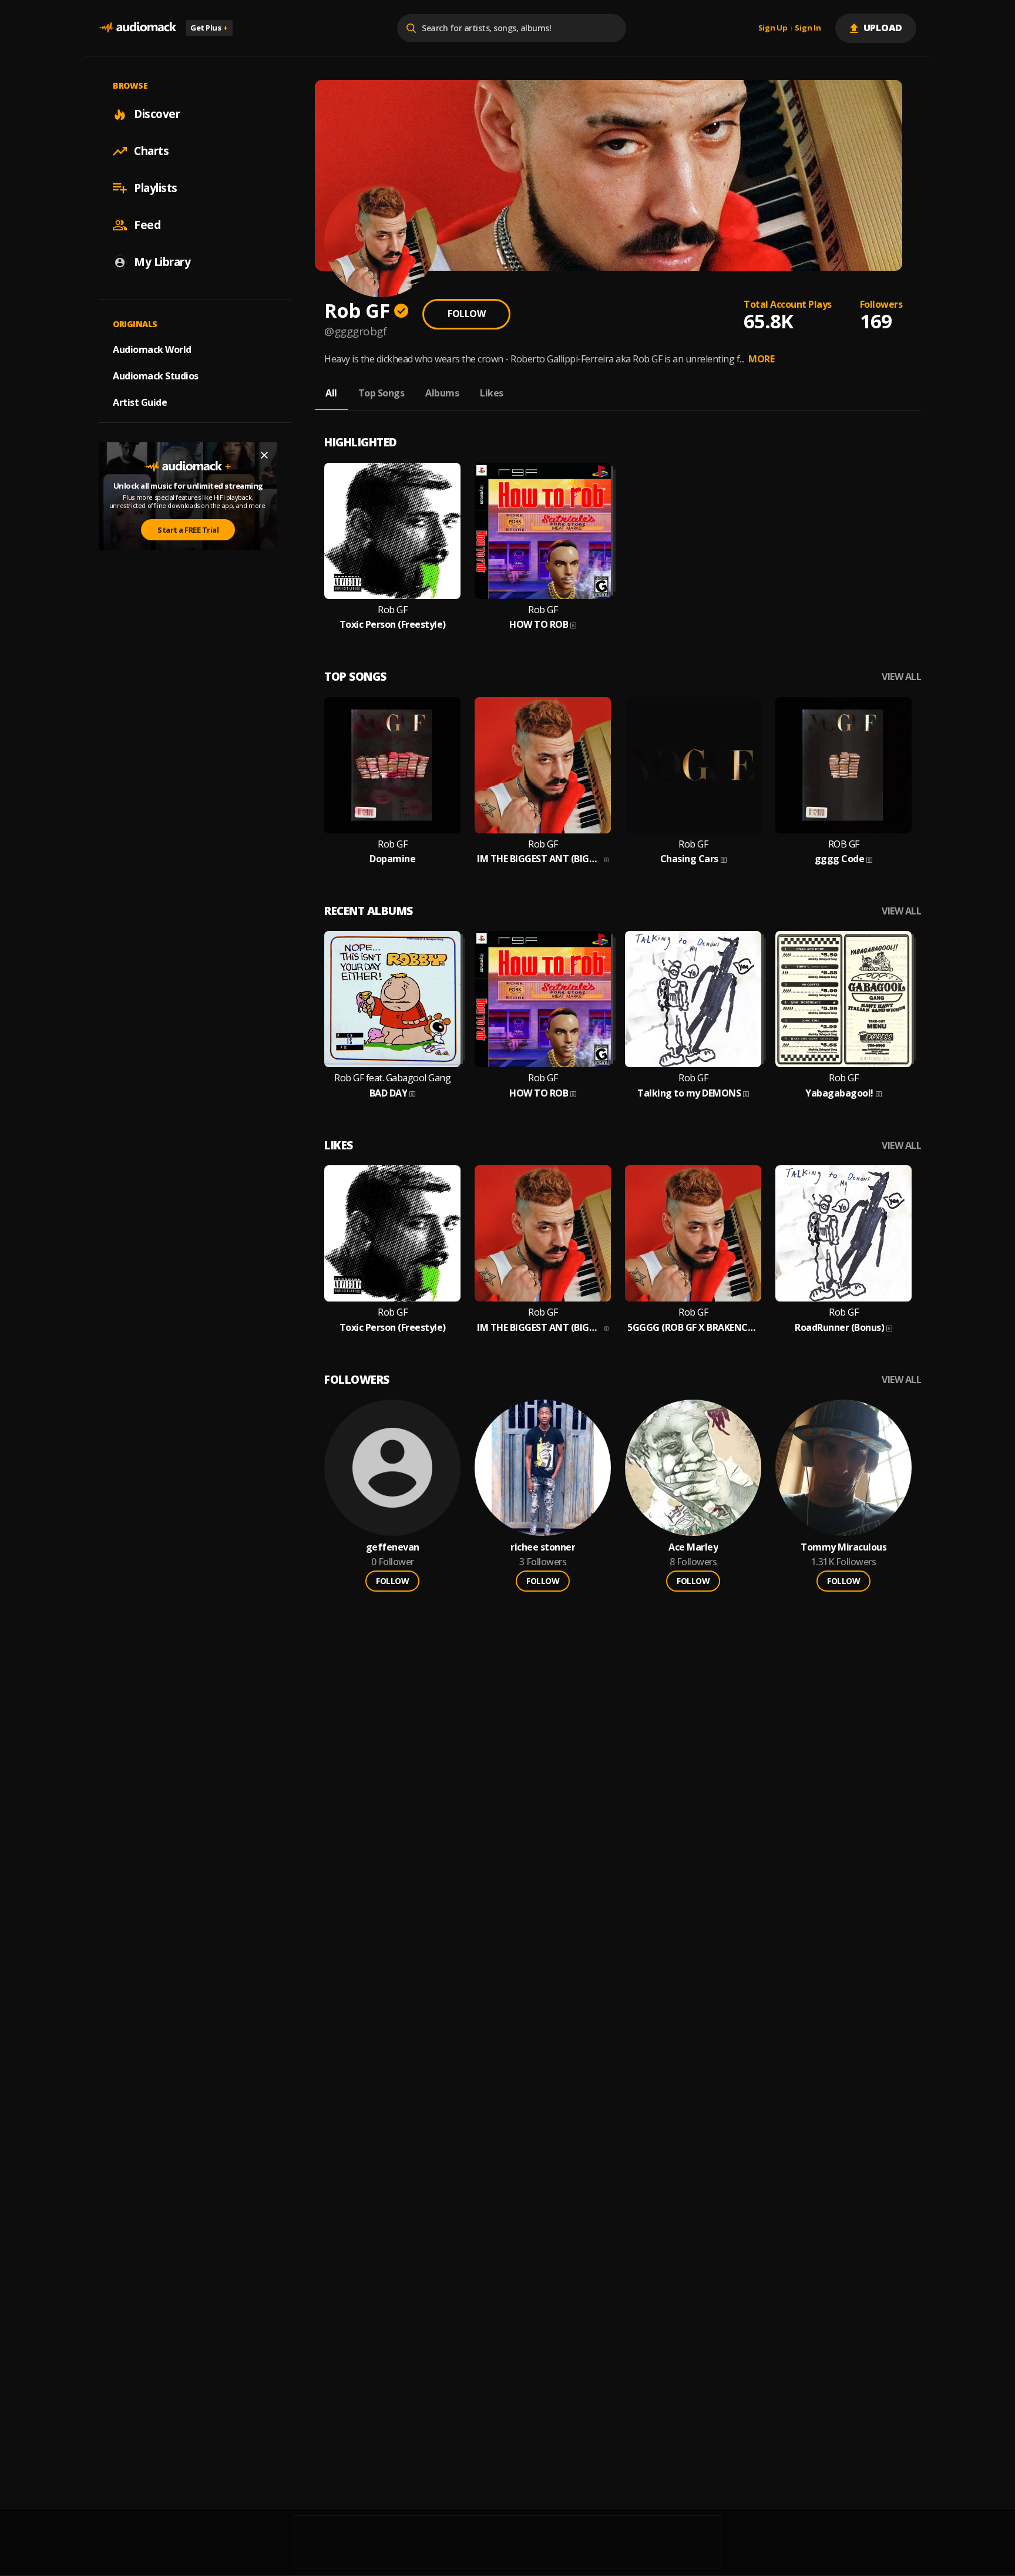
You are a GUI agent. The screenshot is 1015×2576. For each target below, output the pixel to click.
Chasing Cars (689, 859)
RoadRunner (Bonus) (839, 1328)
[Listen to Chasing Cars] (693, 765)
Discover (157, 114)
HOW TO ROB (539, 625)
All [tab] (331, 393)
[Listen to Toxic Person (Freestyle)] (392, 531)
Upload (883, 28)
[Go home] (137, 28)
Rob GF (392, 610)
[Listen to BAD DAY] (392, 999)
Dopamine (392, 859)
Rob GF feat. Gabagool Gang (392, 1078)
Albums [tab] (442, 393)
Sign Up (773, 28)
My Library (162, 262)
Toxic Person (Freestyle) (393, 625)
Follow (466, 314)
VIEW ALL (901, 677)
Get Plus (209, 28)
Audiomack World (152, 349)
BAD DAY (389, 1093)
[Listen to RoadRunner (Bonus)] (843, 1233)
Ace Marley (693, 1547)
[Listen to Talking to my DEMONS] (693, 999)
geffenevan (393, 1547)
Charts (151, 151)
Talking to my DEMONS (689, 1093)
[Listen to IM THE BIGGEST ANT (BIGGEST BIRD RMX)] (543, 765)
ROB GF (844, 844)
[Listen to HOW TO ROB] (543, 531)
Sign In (808, 28)
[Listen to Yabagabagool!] (843, 999)
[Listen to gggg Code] (843, 765)
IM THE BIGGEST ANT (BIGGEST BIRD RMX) (540, 859)
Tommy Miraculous (843, 1547)
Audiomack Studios (156, 376)
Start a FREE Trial (188, 530)
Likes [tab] (492, 393)
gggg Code (840, 859)
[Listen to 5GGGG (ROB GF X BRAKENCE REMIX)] (693, 1233)
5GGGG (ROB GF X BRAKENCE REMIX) (693, 1328)
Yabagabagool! (839, 1093)
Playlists (156, 188)
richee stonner (543, 1547)
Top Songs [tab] (382, 393)
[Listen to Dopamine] (392, 765)
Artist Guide (140, 402)
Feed (147, 225)
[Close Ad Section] (264, 455)
